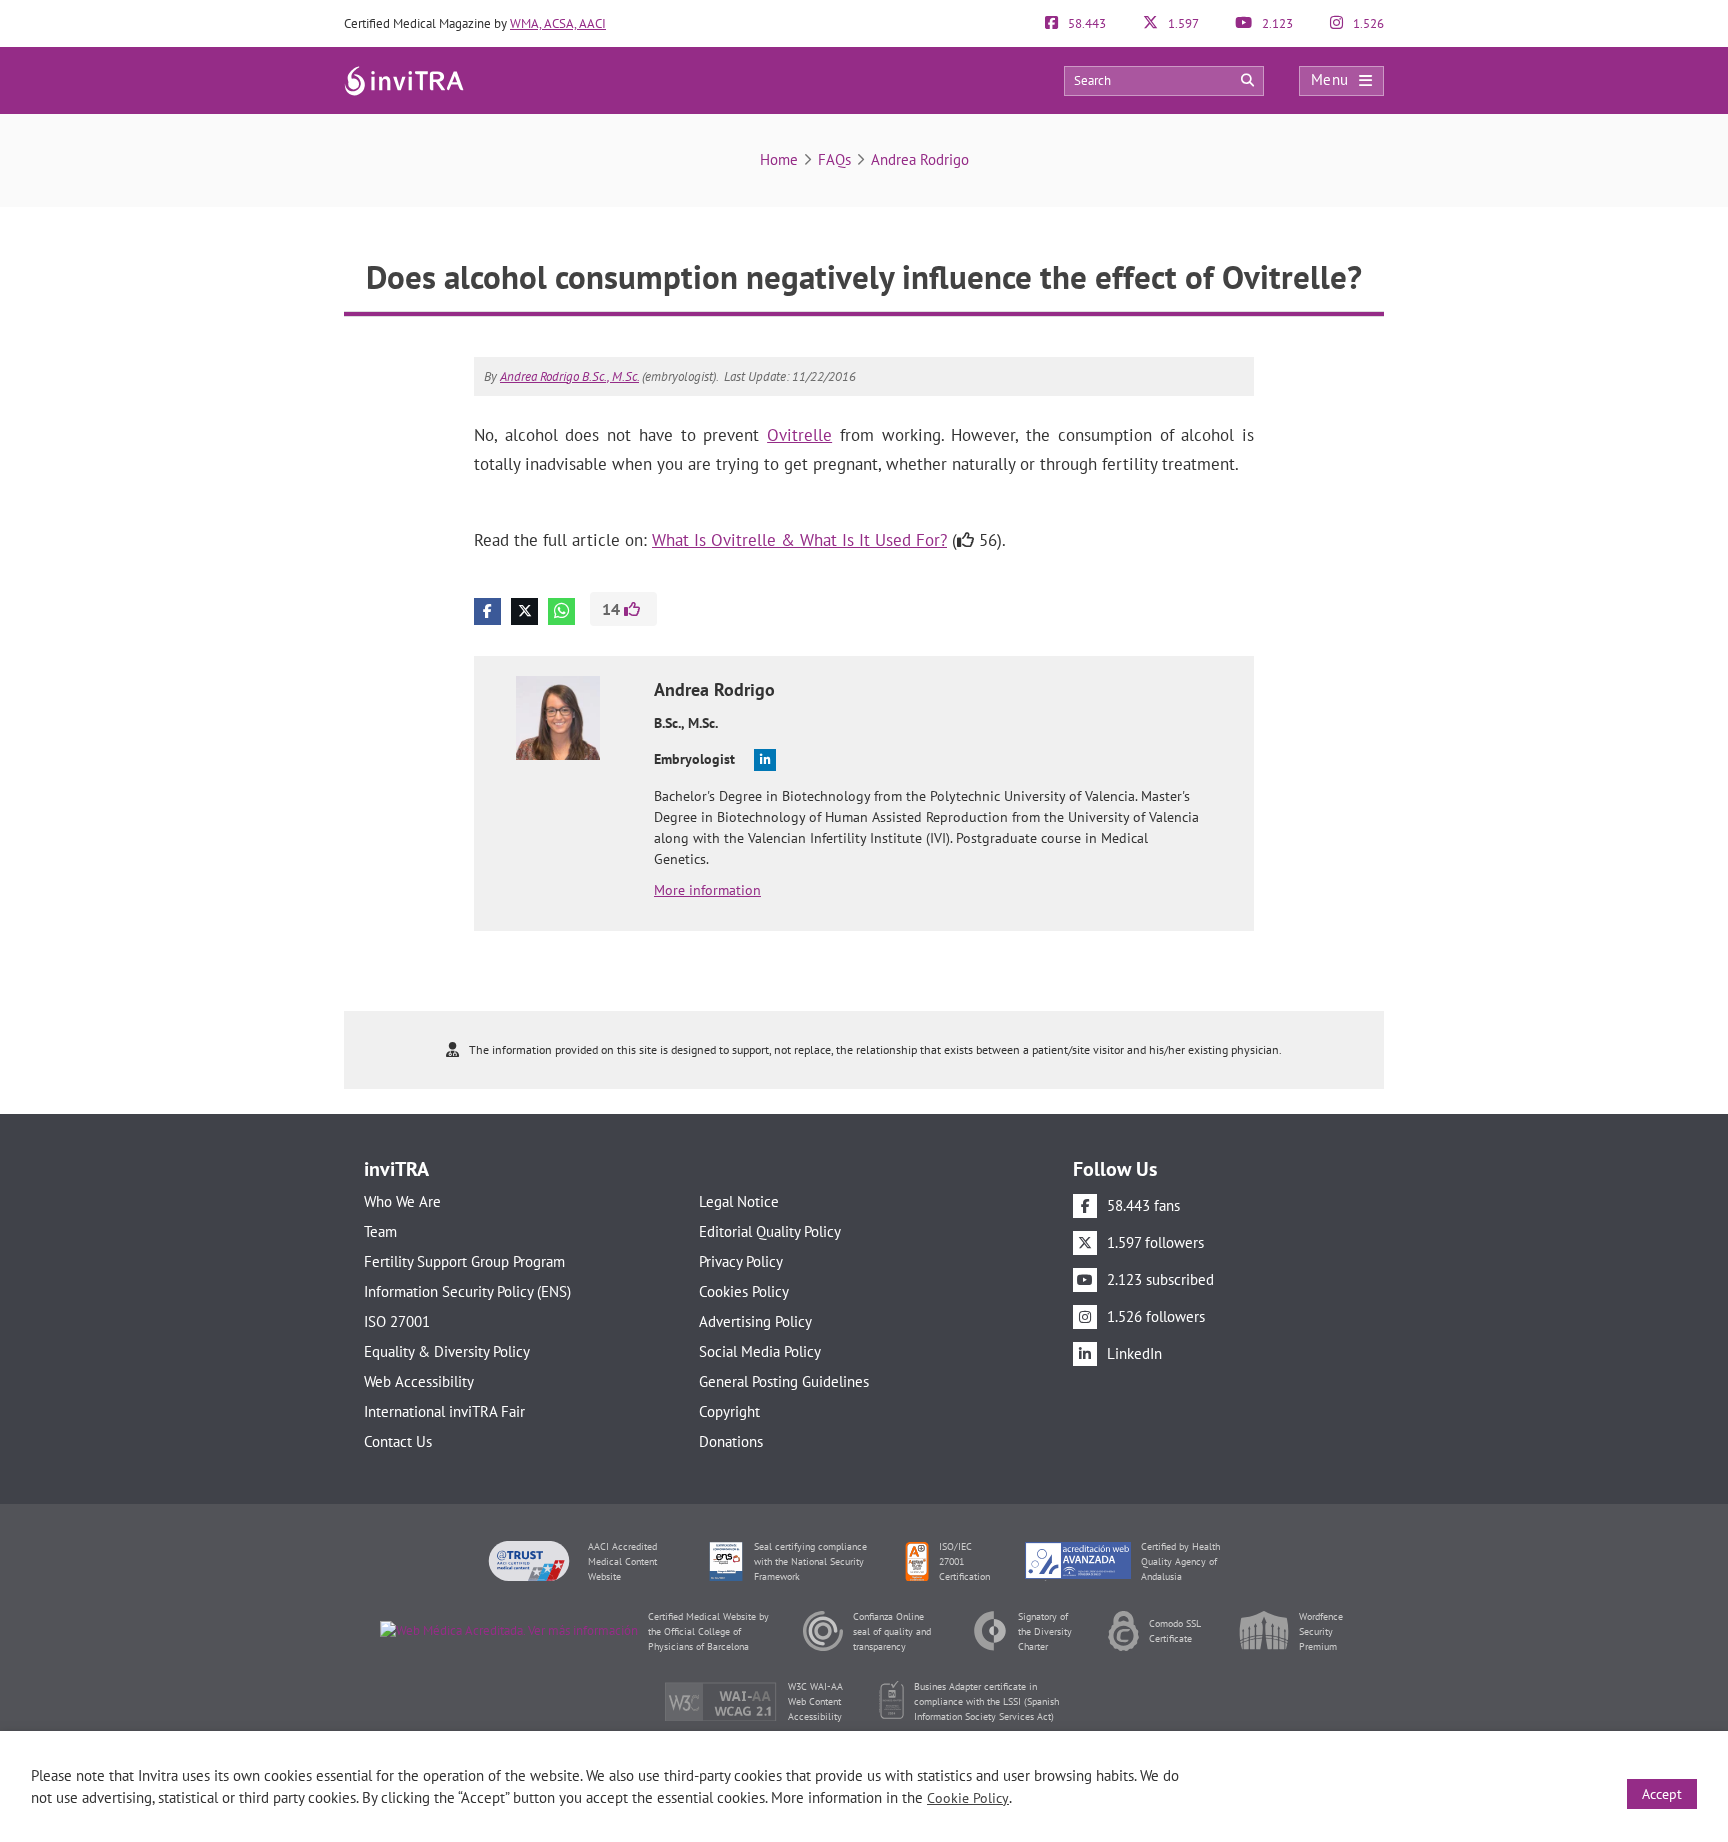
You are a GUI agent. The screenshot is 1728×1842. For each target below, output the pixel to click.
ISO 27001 (397, 1321)
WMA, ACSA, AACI (558, 23)
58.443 (1085, 23)
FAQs (834, 159)
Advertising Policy (755, 1321)
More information (707, 890)
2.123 (1276, 23)
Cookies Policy (744, 1291)
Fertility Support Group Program (464, 1261)
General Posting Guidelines (784, 1381)
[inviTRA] (404, 79)
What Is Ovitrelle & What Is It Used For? (799, 540)
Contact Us (398, 1441)
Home (779, 159)
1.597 (1182, 23)
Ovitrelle (799, 435)
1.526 (1367, 23)
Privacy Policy (741, 1261)
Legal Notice (739, 1201)
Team (380, 1231)
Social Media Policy (760, 1351)
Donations (731, 1441)
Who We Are (402, 1201)
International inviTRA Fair (444, 1411)
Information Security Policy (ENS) (467, 1291)
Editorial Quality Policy (770, 1231)
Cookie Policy (968, 1798)
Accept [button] (1662, 1794)
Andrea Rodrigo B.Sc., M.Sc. (569, 376)
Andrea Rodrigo (920, 159)
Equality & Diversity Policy (447, 1351)
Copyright (729, 1411)
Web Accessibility (419, 1381)
